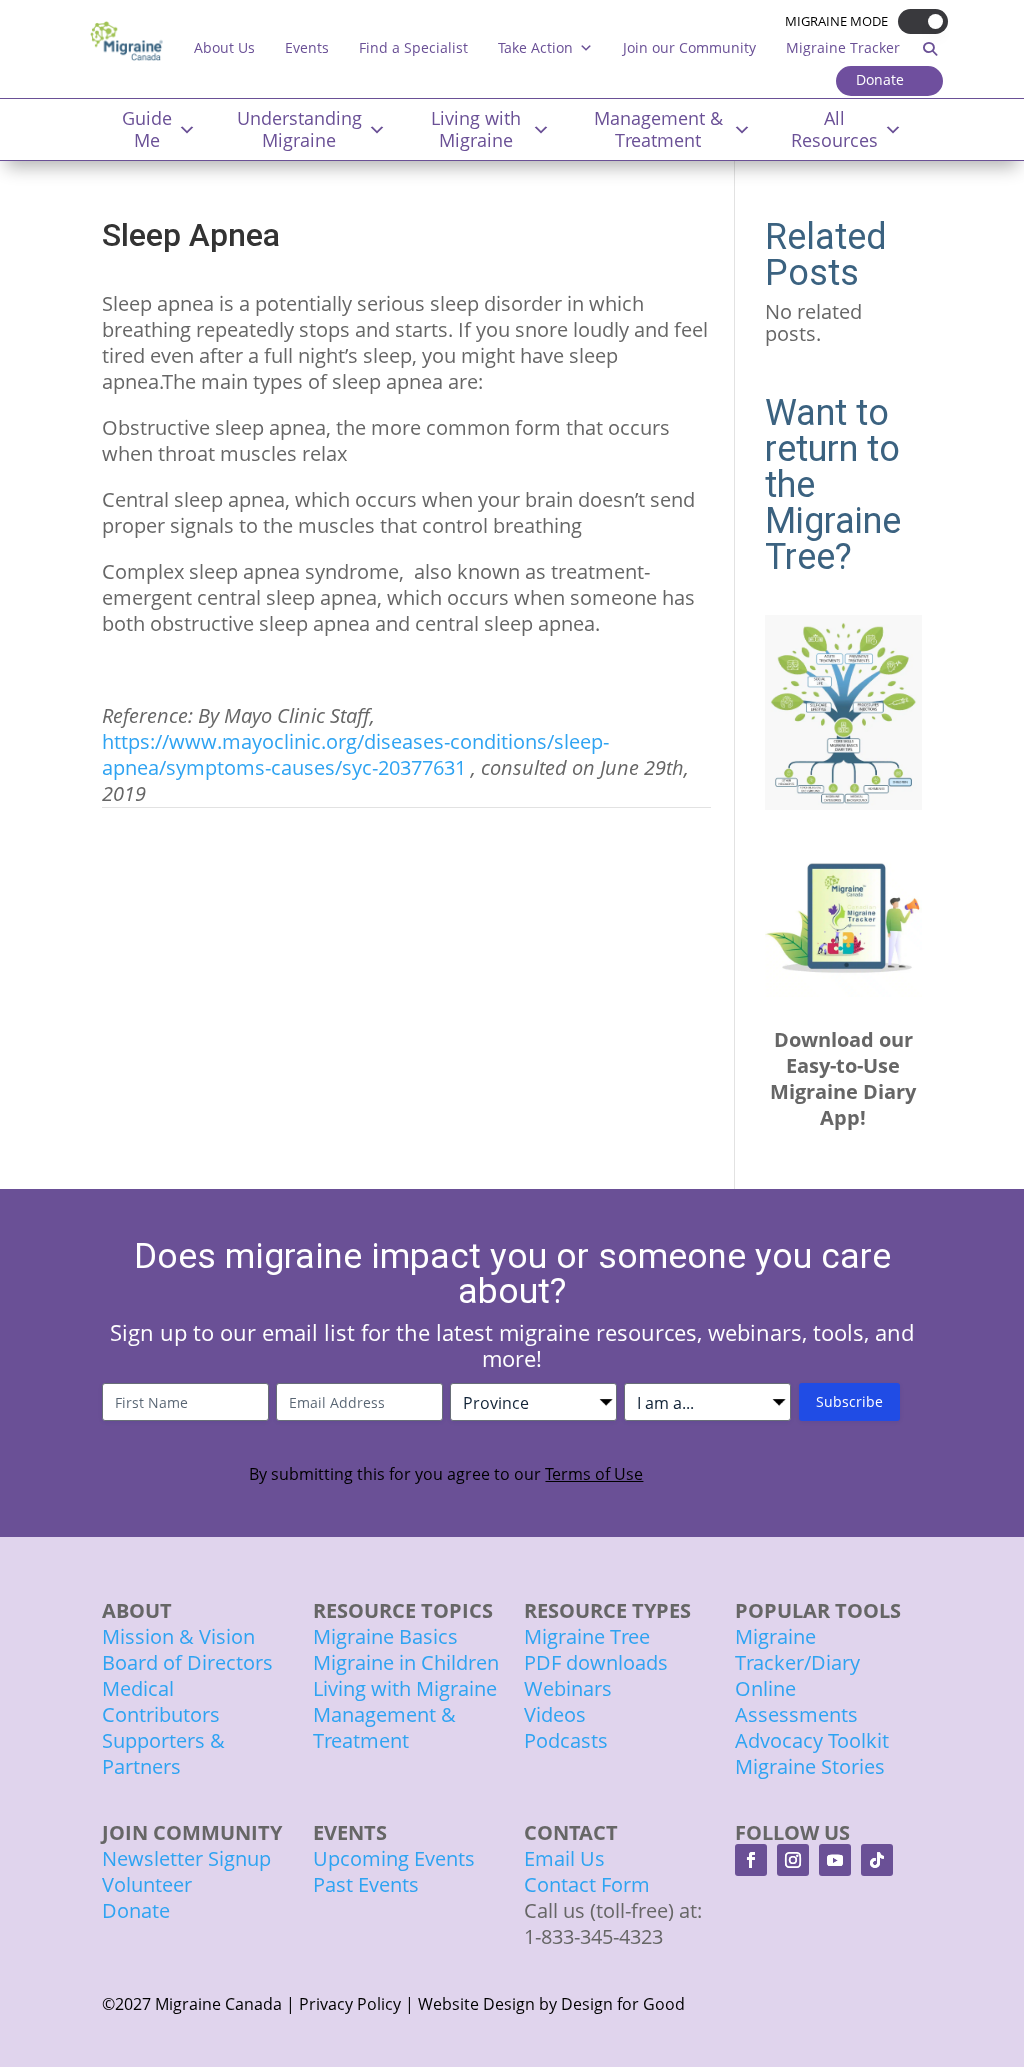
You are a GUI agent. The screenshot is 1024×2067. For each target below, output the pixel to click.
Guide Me (147, 129)
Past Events (366, 1884)
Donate (880, 79)
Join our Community (689, 47)
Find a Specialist (413, 47)
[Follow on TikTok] (877, 1860)
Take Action (535, 47)
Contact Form (587, 1884)
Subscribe (849, 1401)
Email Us (564, 1858)
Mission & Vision (178, 1636)
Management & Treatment (658, 129)
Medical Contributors (161, 1701)
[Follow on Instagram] (793, 1860)
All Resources (834, 129)
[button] (918, 21)
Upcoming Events (394, 1858)
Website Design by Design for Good (551, 2004)
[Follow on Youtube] (835, 1860)
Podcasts (566, 1740)
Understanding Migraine (299, 129)
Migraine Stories (810, 1766)
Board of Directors (187, 1662)
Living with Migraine (476, 129)
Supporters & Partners (163, 1753)
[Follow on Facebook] (751, 1860)
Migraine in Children (406, 1662)
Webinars (568, 1688)
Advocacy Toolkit (812, 1740)
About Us (224, 47)
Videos (555, 1714)
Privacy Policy (350, 2004)
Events (307, 47)
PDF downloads (596, 1662)
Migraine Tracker (843, 47)
